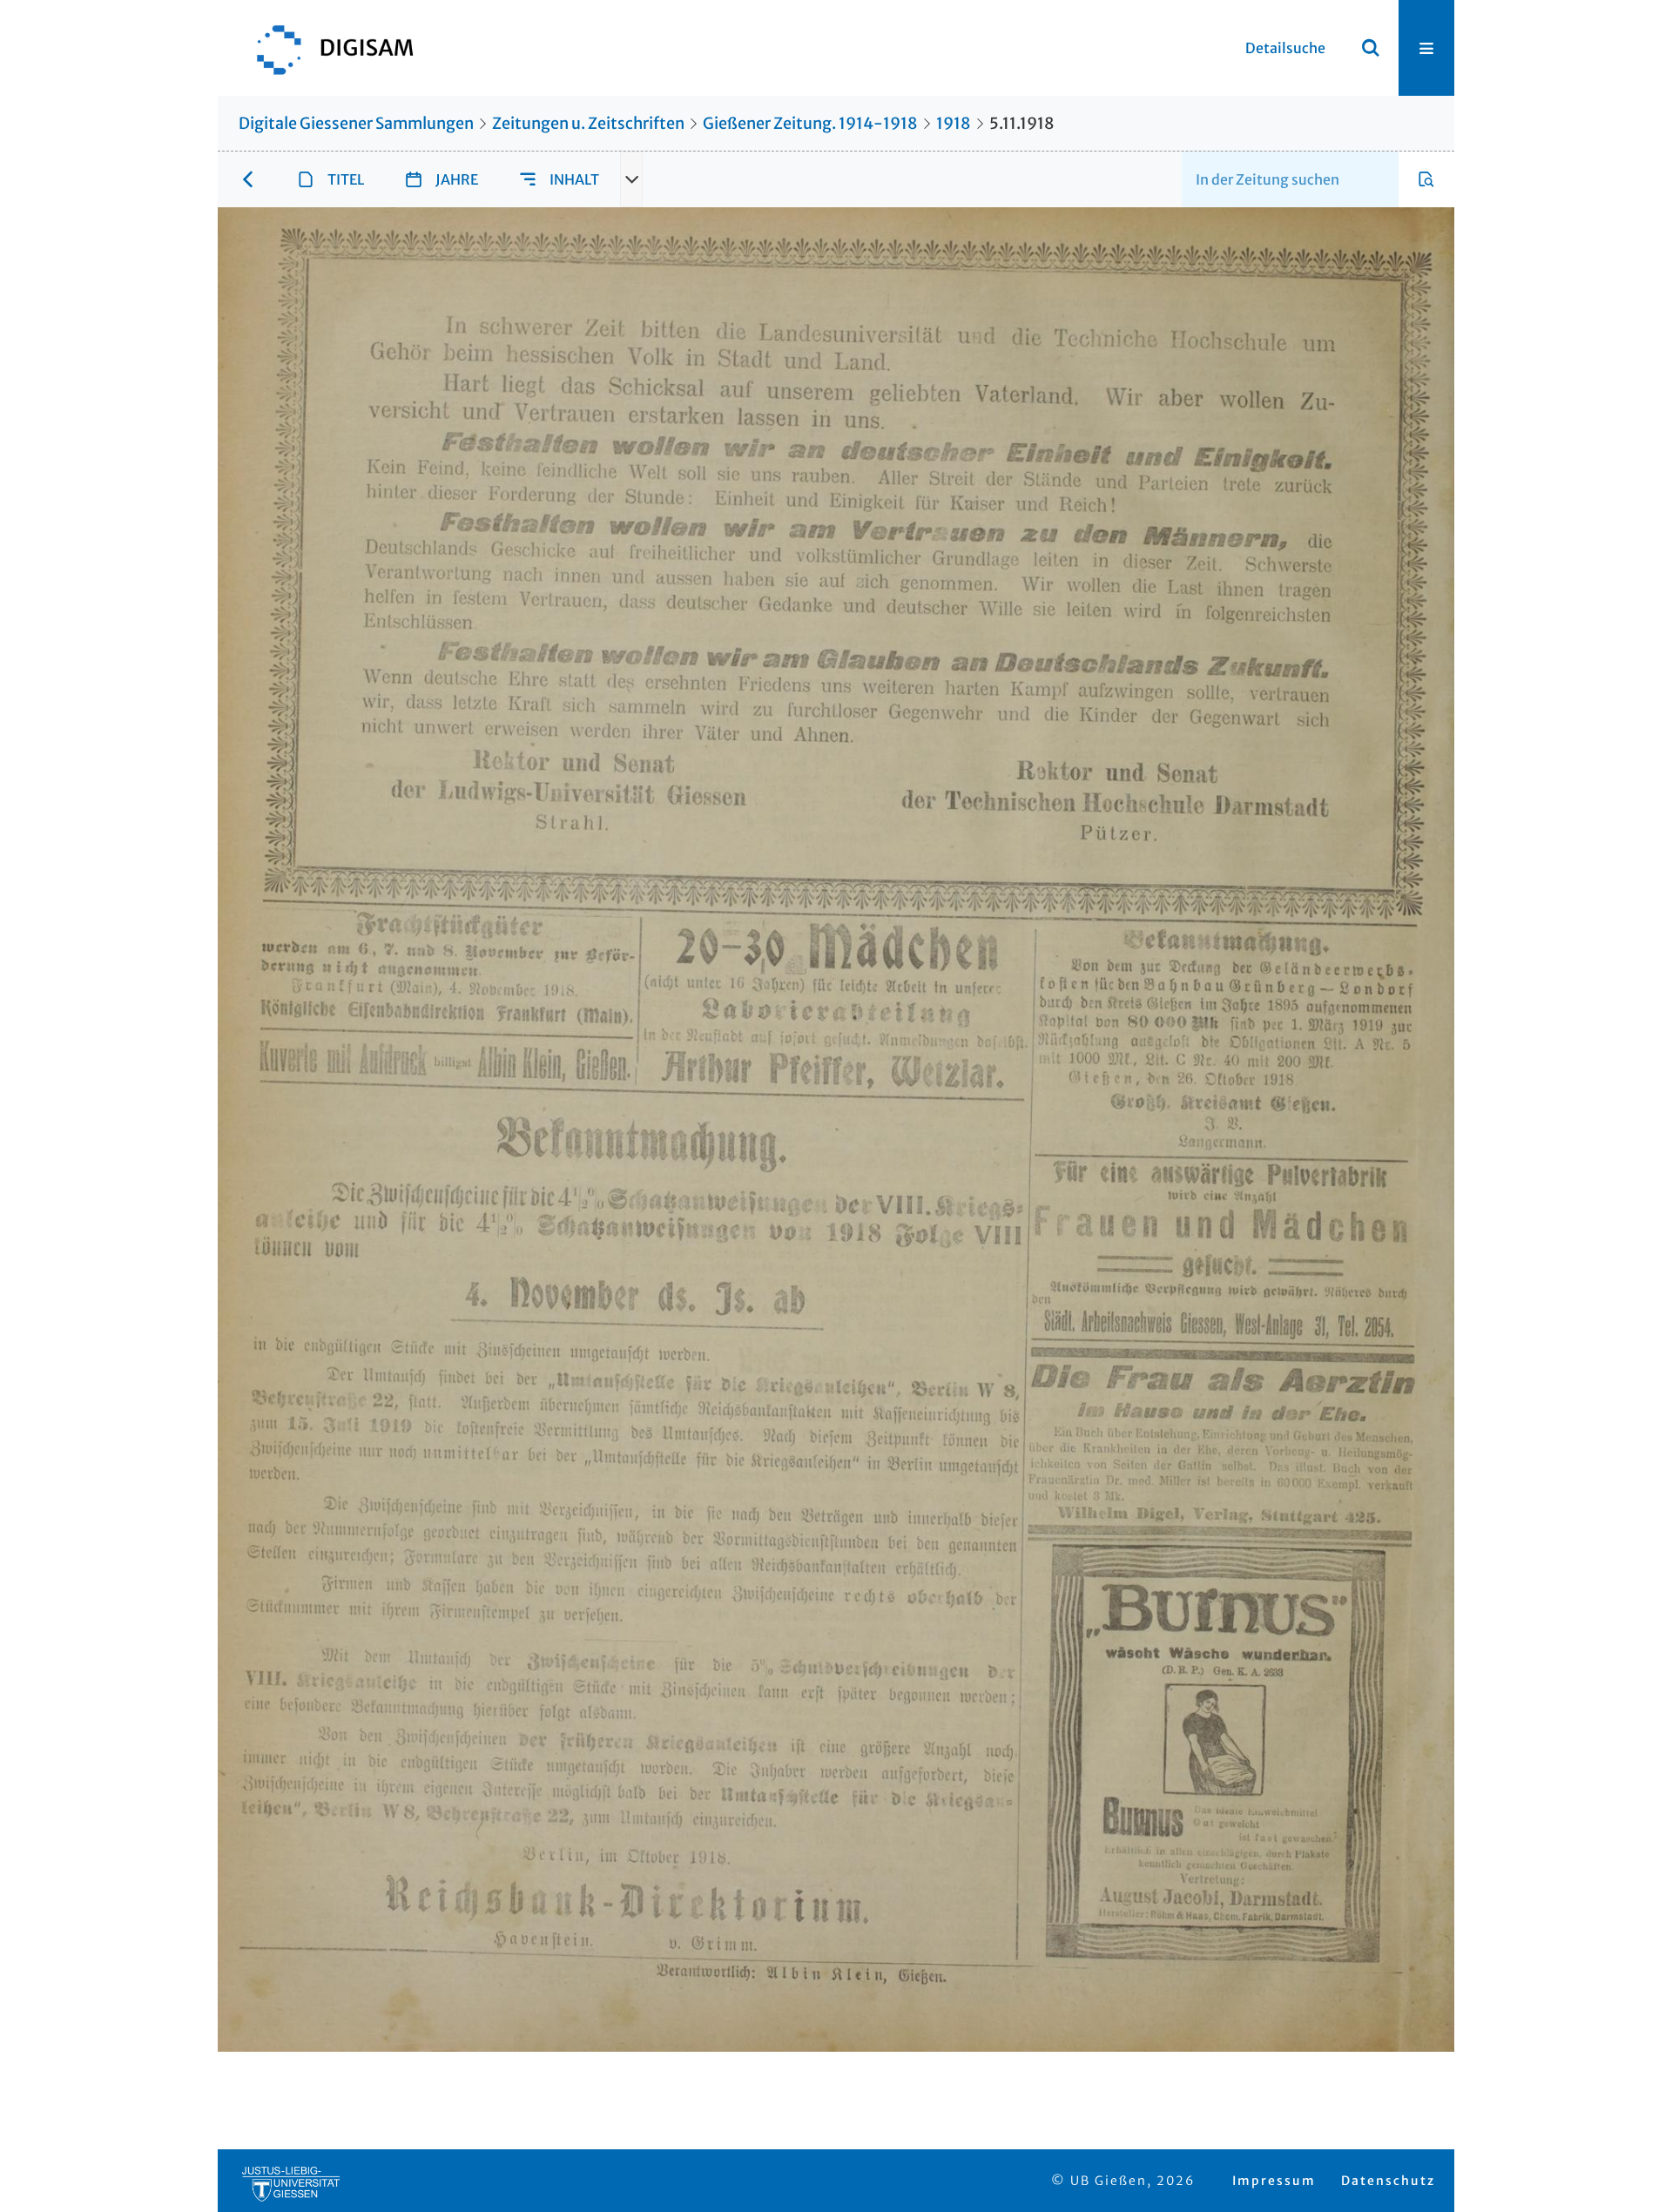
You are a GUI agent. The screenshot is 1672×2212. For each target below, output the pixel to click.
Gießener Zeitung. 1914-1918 (810, 123)
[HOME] (327, 48)
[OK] (1371, 48)
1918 (954, 123)
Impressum (1274, 2181)
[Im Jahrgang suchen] (1426, 179)
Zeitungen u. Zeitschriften (588, 123)
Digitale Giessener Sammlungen (356, 123)
